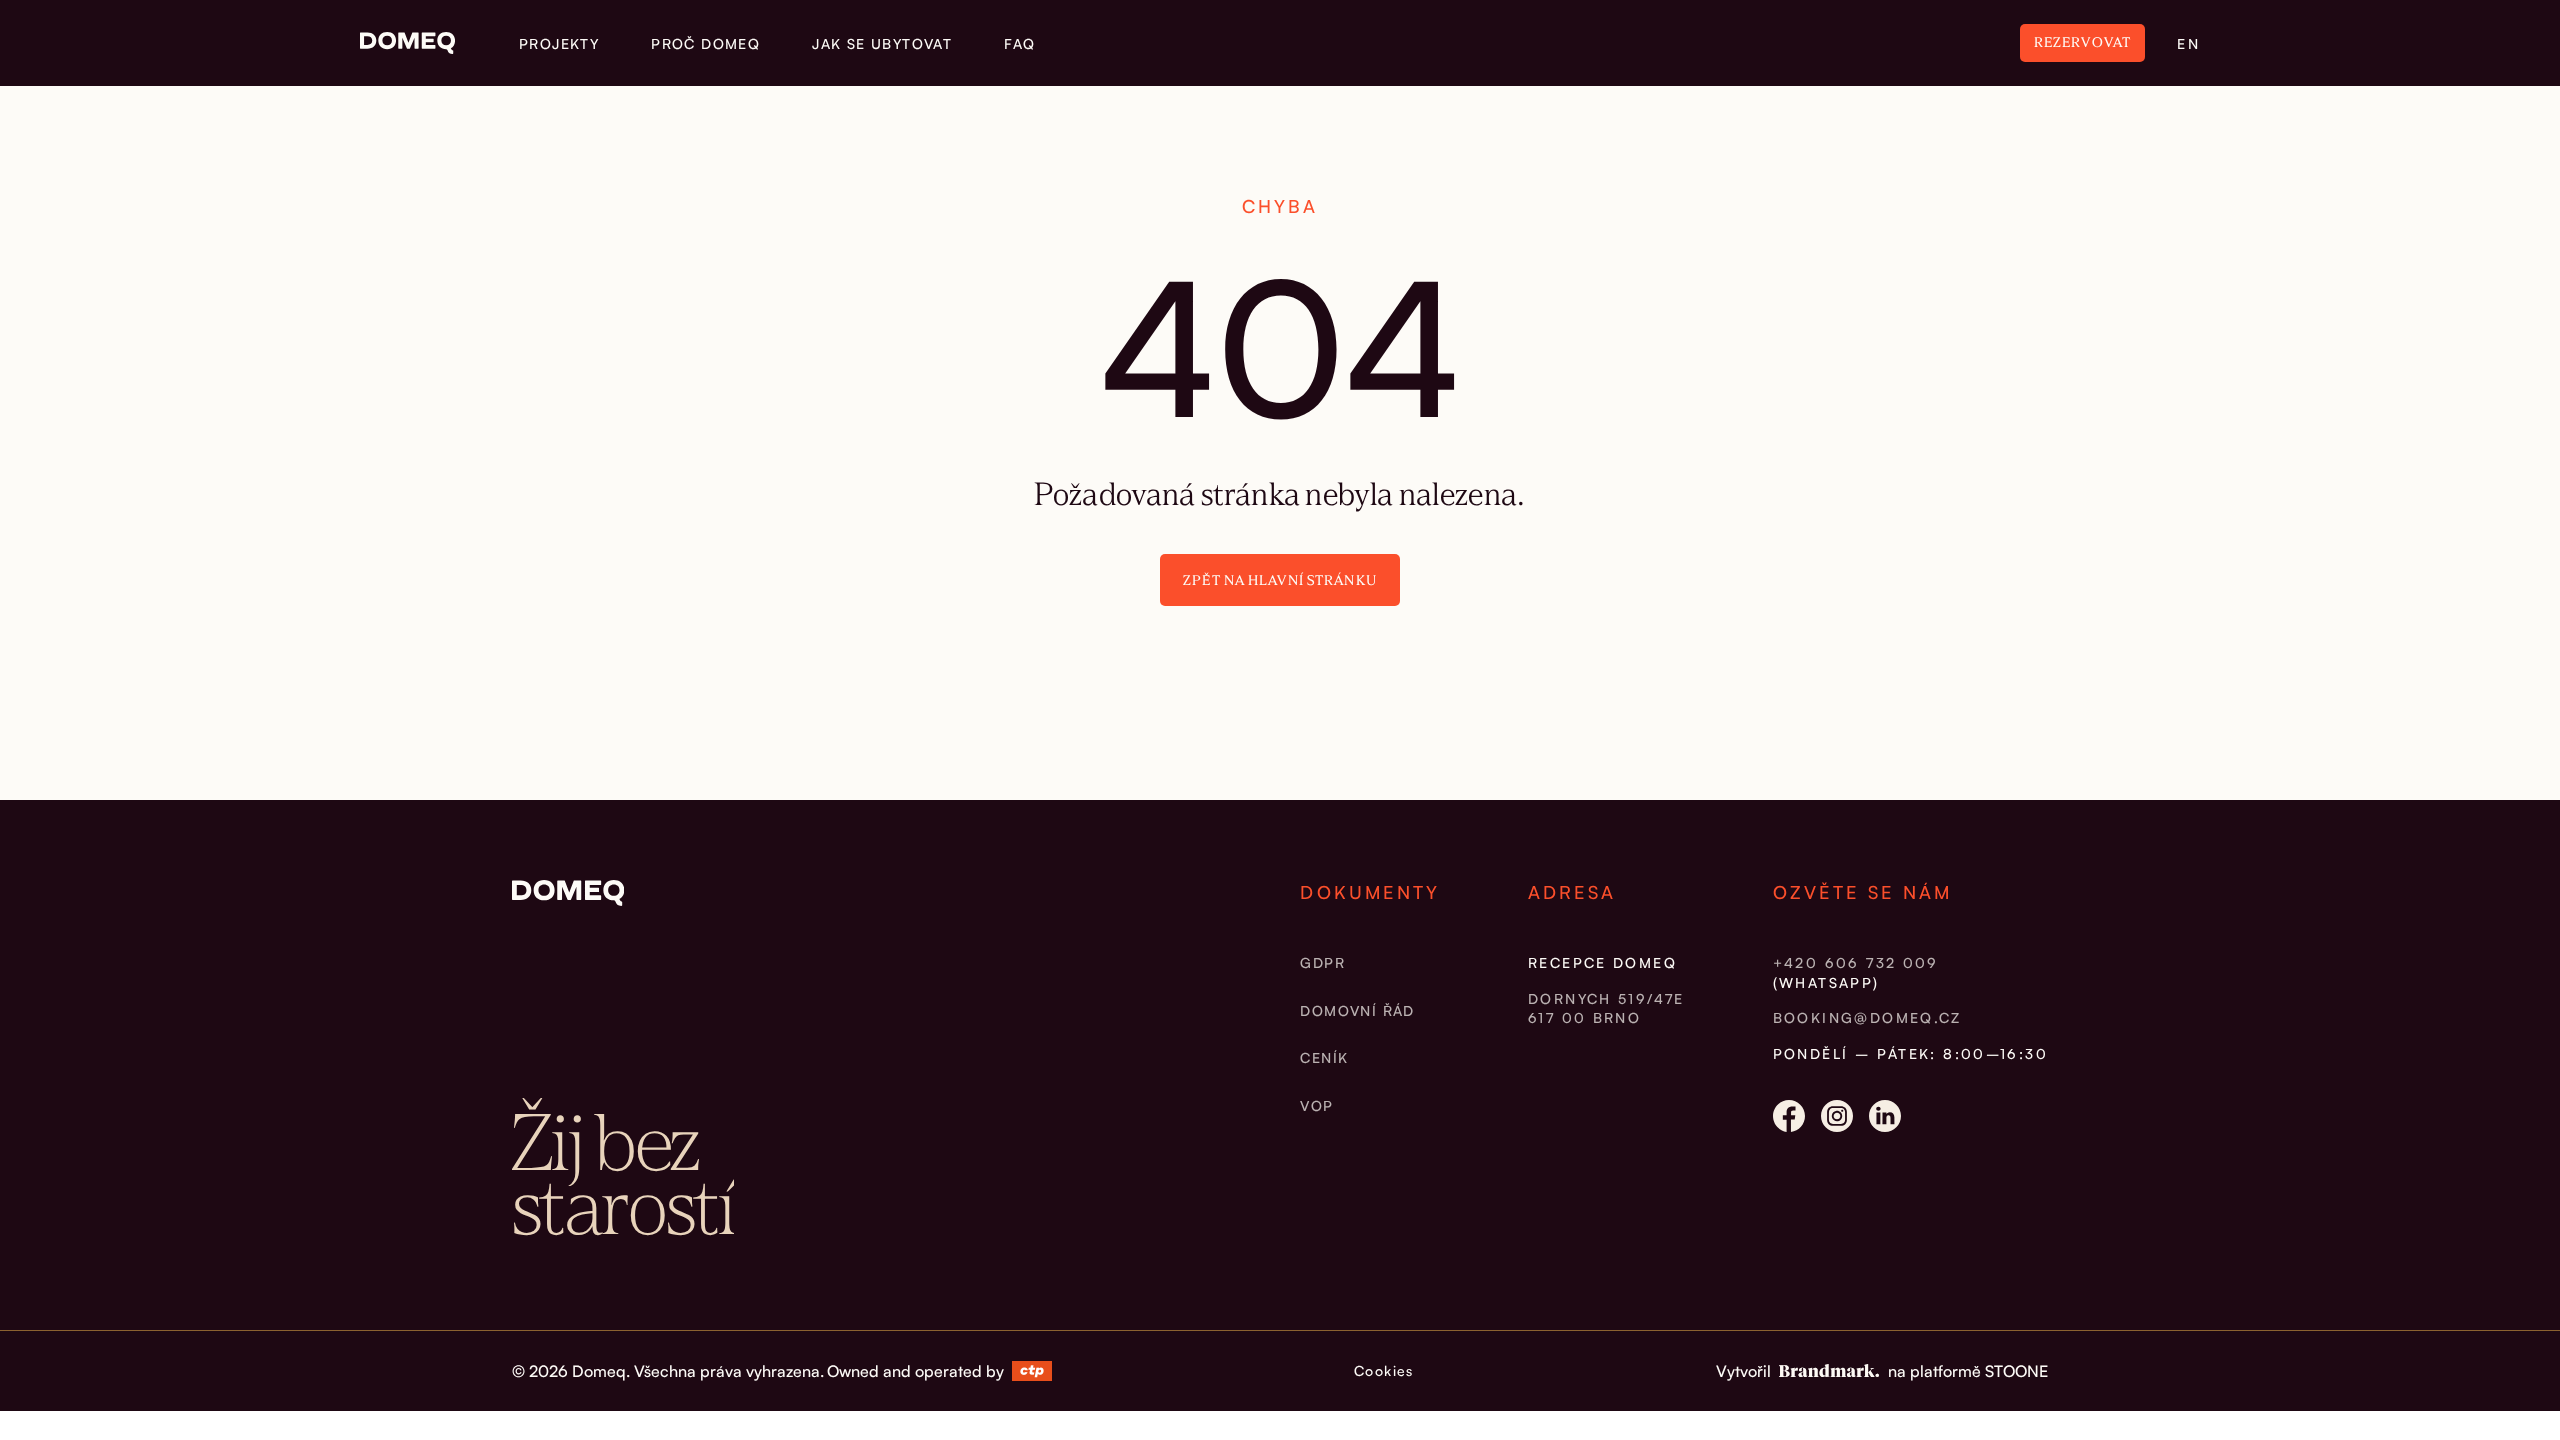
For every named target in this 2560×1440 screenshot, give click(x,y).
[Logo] (407, 43)
